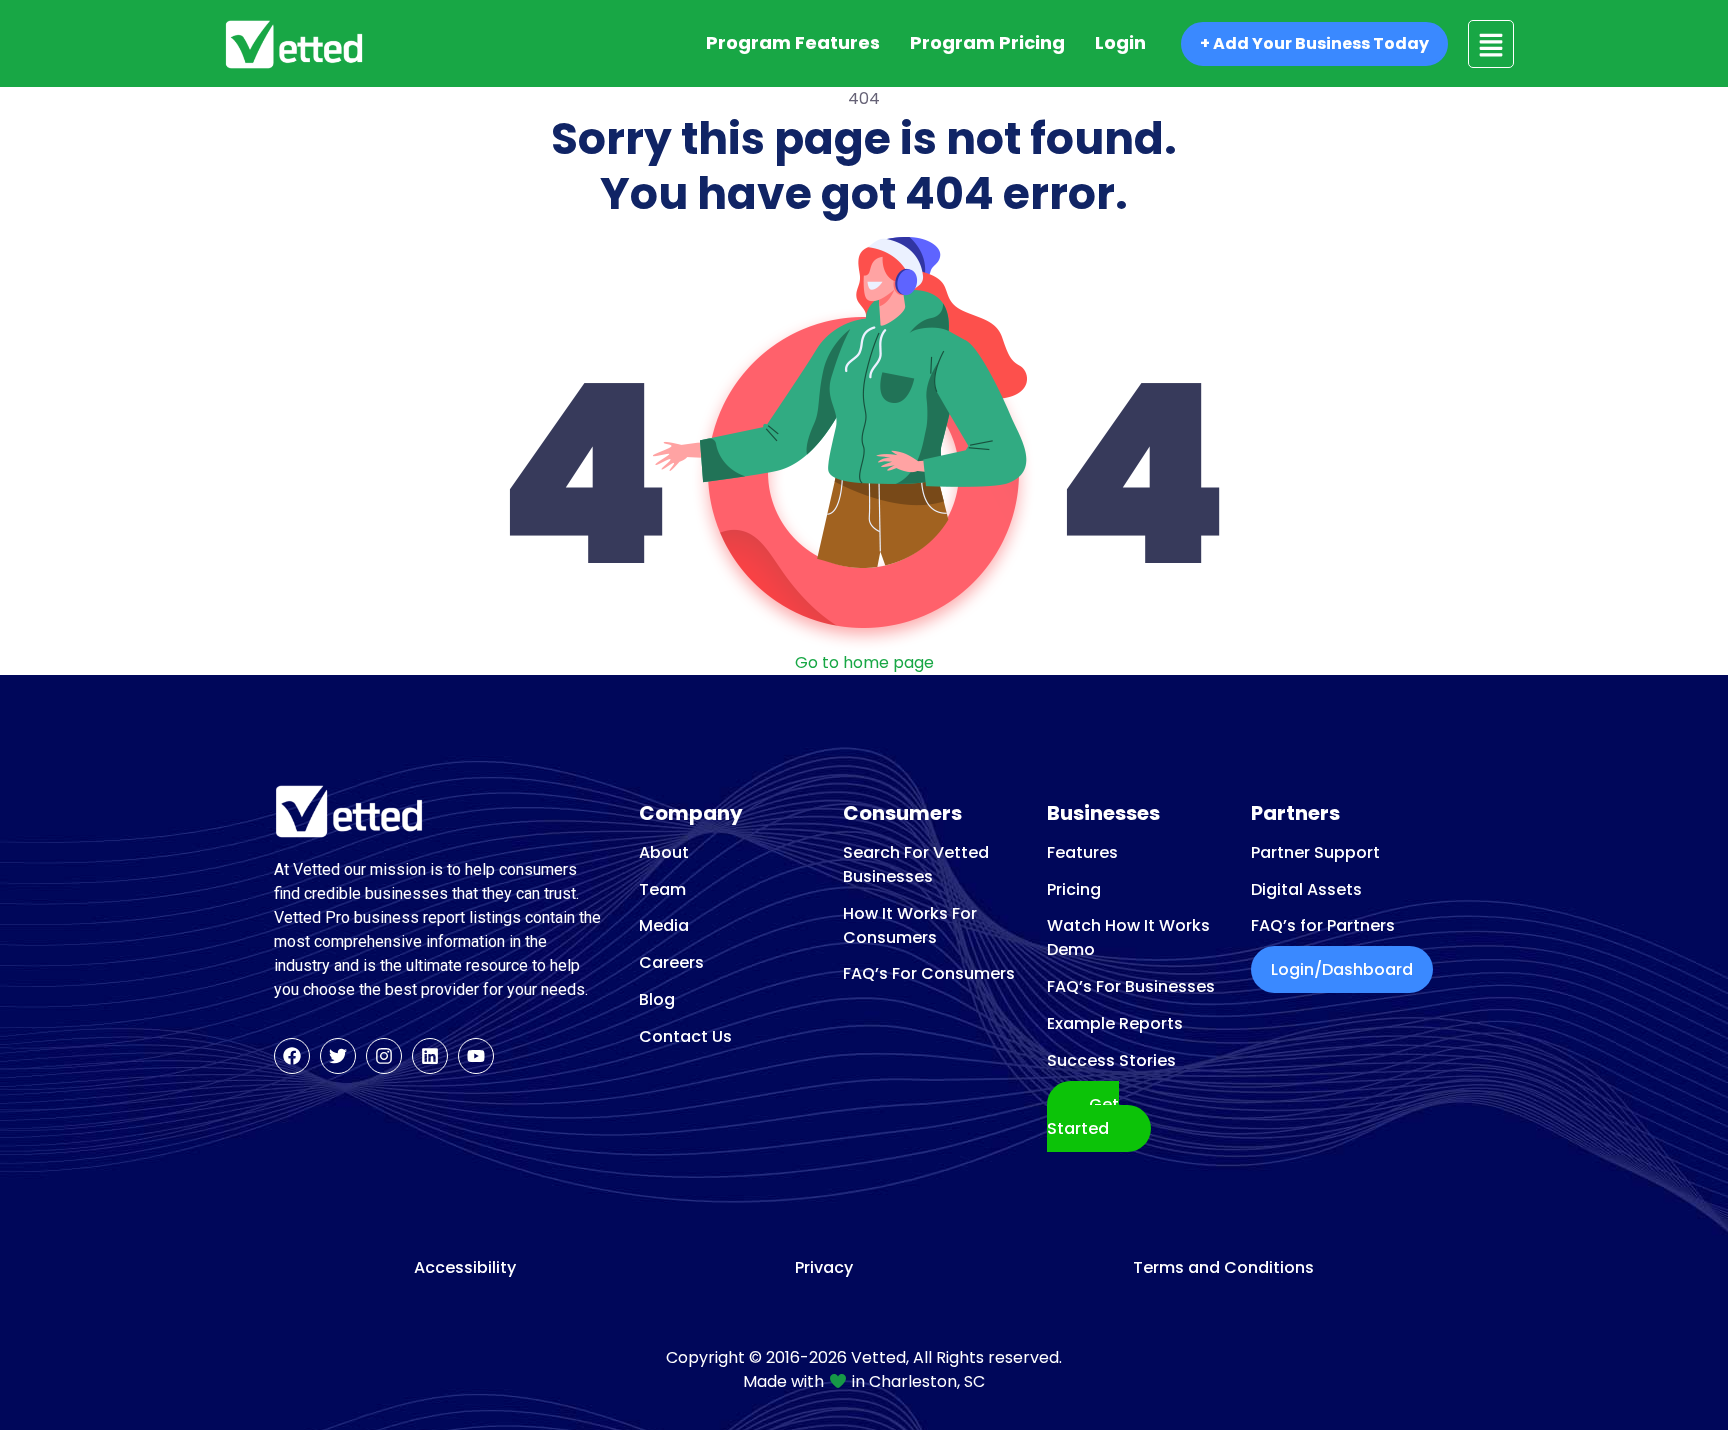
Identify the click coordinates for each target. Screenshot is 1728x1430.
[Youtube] (476, 1056)
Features (1082, 852)
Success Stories (1111, 1060)
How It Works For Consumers (910, 925)
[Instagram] (384, 1056)
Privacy (824, 1268)
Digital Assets (1306, 889)
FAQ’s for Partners (1323, 925)
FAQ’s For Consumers (929, 973)
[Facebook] (292, 1056)
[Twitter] (338, 1056)
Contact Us (685, 1036)
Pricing (1074, 889)
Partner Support (1315, 852)
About (664, 852)
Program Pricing (987, 42)
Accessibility (465, 1268)
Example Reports (1115, 1023)
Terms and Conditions (1223, 1268)
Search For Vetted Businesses (916, 864)
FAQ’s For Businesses (1131, 986)
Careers (671, 962)
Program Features (793, 42)
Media (664, 925)
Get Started (1083, 1116)
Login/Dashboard (1342, 969)
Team (662, 889)
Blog (657, 999)
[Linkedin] (430, 1056)
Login (1120, 42)
